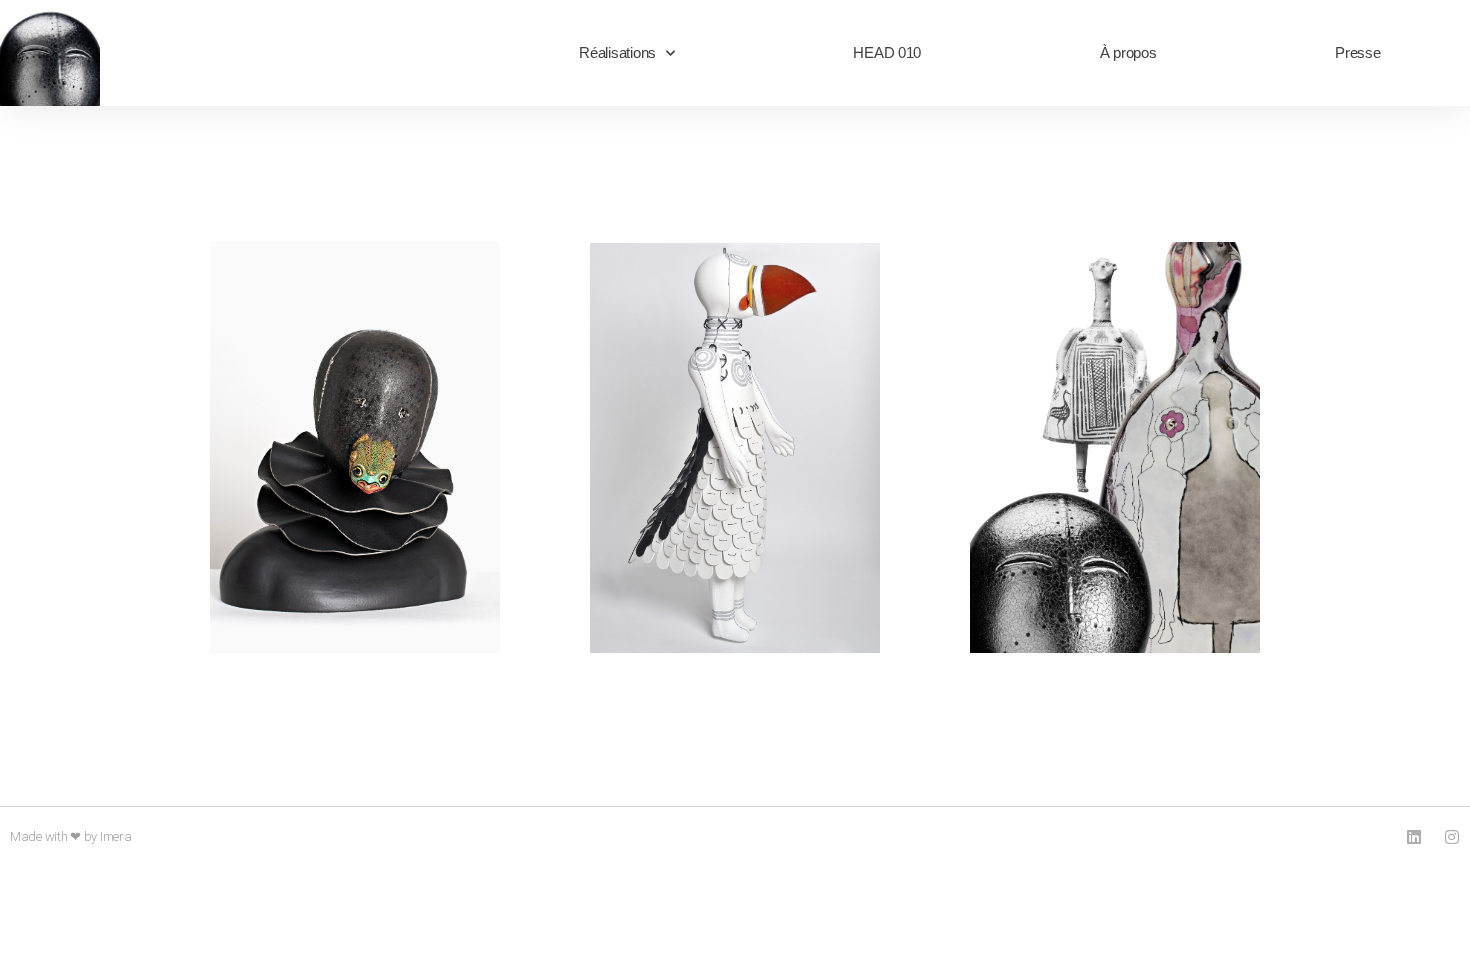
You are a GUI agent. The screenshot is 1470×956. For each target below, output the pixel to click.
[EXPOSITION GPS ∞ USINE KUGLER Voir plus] (355, 456)
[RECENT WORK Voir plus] (735, 456)
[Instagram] (1452, 837)
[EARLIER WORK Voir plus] (1115, 456)
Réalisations (617, 52)
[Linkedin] (1414, 837)
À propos (1128, 52)
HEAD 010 (887, 52)
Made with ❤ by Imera (71, 836)
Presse (1357, 52)
